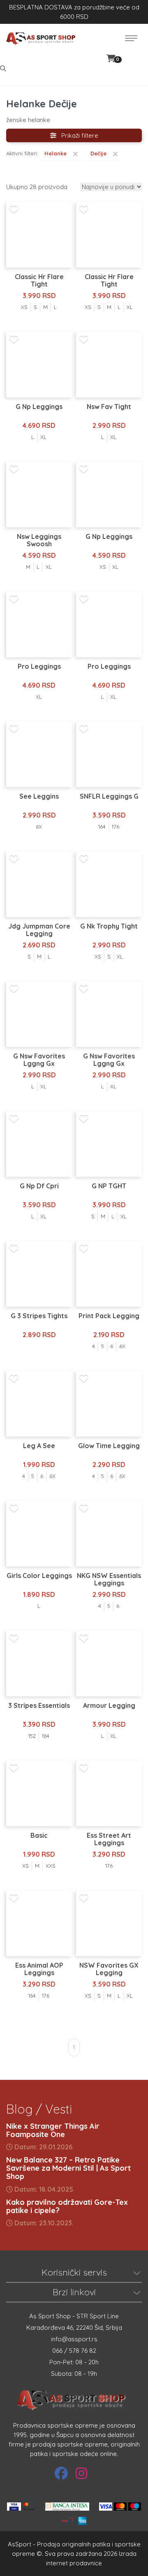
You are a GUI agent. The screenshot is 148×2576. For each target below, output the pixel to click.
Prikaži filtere (77, 135)
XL (130, 307)
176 (116, 827)
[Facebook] (61, 2473)
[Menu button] (131, 38)
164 (102, 827)
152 (32, 1736)
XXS (51, 1866)
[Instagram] (81, 2473)
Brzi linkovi (74, 2292)
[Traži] (4, 68)
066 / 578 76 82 (74, 2351)
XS (24, 307)
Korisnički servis (74, 2272)
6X (39, 827)
